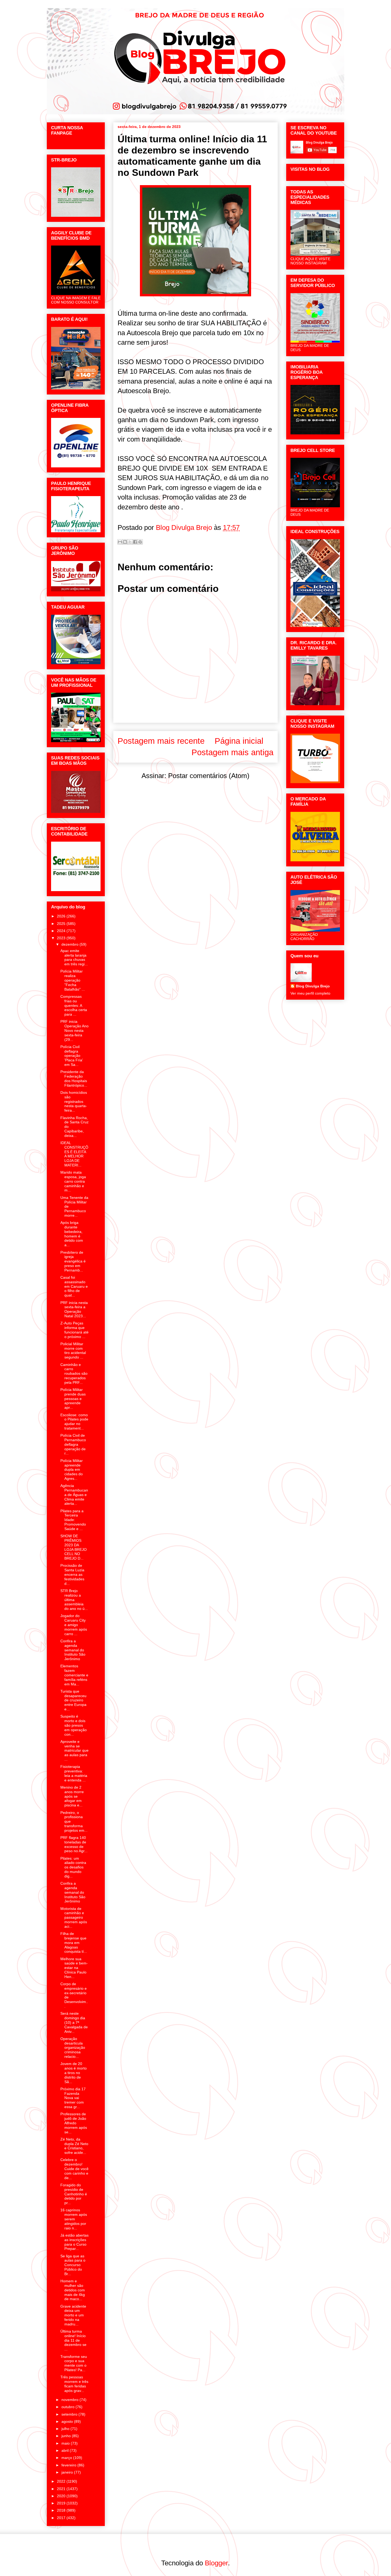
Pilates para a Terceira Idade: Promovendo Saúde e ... (73, 1520)
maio (66, 2443)
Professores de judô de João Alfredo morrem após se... (74, 2123)
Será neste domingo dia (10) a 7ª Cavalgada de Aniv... (74, 2022)
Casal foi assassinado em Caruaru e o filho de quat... (74, 1286)
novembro (70, 2400)
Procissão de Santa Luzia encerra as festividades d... (72, 1574)
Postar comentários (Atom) (209, 776)
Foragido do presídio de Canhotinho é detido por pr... (74, 2194)
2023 (62, 938)
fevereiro (69, 2465)
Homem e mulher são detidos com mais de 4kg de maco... (73, 2290)
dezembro (70, 944)
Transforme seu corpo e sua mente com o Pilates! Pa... (74, 2363)
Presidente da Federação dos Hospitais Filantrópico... (74, 1078)
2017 (62, 2518)
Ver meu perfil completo (310, 993)
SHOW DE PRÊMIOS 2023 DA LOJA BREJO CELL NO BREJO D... (74, 1547)
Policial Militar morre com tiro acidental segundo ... (73, 1351)
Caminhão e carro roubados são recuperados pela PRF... (74, 1374)
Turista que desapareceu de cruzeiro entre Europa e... (73, 1700)
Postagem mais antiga (232, 752)
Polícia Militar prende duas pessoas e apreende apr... (73, 1399)
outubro (68, 2407)
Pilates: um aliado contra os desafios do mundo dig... (73, 1867)
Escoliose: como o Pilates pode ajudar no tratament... (74, 1422)
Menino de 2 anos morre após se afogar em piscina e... (72, 1796)
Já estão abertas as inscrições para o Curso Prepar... (74, 2242)
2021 (62, 2489)
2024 (62, 931)
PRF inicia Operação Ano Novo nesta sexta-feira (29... (74, 1030)
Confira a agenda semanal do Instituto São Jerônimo (73, 1650)
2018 (62, 2510)
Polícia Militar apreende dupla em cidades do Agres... (72, 1470)
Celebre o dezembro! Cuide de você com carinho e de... (74, 2169)
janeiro (68, 2472)
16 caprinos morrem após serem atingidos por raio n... (74, 2219)
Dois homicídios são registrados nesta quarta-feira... (74, 1101)
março (67, 2458)
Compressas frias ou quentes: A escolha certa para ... (74, 1005)
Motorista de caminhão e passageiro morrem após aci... (74, 1918)
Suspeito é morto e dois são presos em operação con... (74, 1725)
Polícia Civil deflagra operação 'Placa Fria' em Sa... (72, 1056)
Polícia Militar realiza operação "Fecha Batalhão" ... (73, 980)
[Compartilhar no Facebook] (135, 542)
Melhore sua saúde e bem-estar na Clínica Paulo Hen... (74, 1968)
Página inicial (239, 741)
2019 (62, 2503)
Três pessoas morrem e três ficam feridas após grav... (74, 2384)
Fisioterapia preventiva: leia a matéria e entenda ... (74, 1773)
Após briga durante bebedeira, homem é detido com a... (72, 1234)
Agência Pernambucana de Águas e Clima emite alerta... (74, 1495)
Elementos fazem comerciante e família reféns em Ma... (74, 1675)
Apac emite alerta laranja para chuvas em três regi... (74, 957)
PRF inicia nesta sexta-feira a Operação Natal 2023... (74, 1309)
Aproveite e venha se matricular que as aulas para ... (74, 1750)
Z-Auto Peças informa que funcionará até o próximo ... (74, 1330)
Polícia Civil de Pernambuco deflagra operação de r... (73, 1444)
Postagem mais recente (161, 741)
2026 (62, 916)
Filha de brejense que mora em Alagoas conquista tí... (74, 1943)
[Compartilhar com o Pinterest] (140, 542)
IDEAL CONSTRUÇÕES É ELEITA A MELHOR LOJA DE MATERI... (74, 1154)
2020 (62, 2496)
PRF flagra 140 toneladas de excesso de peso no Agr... (74, 1844)
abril (66, 2450)
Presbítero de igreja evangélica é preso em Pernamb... (73, 1261)
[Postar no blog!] (125, 542)
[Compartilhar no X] (130, 542)
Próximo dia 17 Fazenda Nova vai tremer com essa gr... (73, 2098)
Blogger (216, 2563)
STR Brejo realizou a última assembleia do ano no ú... (74, 1600)
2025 (62, 924)
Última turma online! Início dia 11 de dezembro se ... (73, 2340)
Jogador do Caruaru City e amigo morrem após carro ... (74, 1625)
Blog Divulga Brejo (313, 986)
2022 (62, 2481)
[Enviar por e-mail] (120, 542)
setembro (70, 2414)
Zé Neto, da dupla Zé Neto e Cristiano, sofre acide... (74, 2146)
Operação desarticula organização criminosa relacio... (73, 2048)
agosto (68, 2421)
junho (67, 2436)
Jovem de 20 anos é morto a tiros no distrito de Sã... (74, 2073)
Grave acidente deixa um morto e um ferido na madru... (73, 2315)
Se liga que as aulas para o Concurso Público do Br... (73, 2265)
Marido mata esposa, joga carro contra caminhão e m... (73, 1181)
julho (66, 2429)
